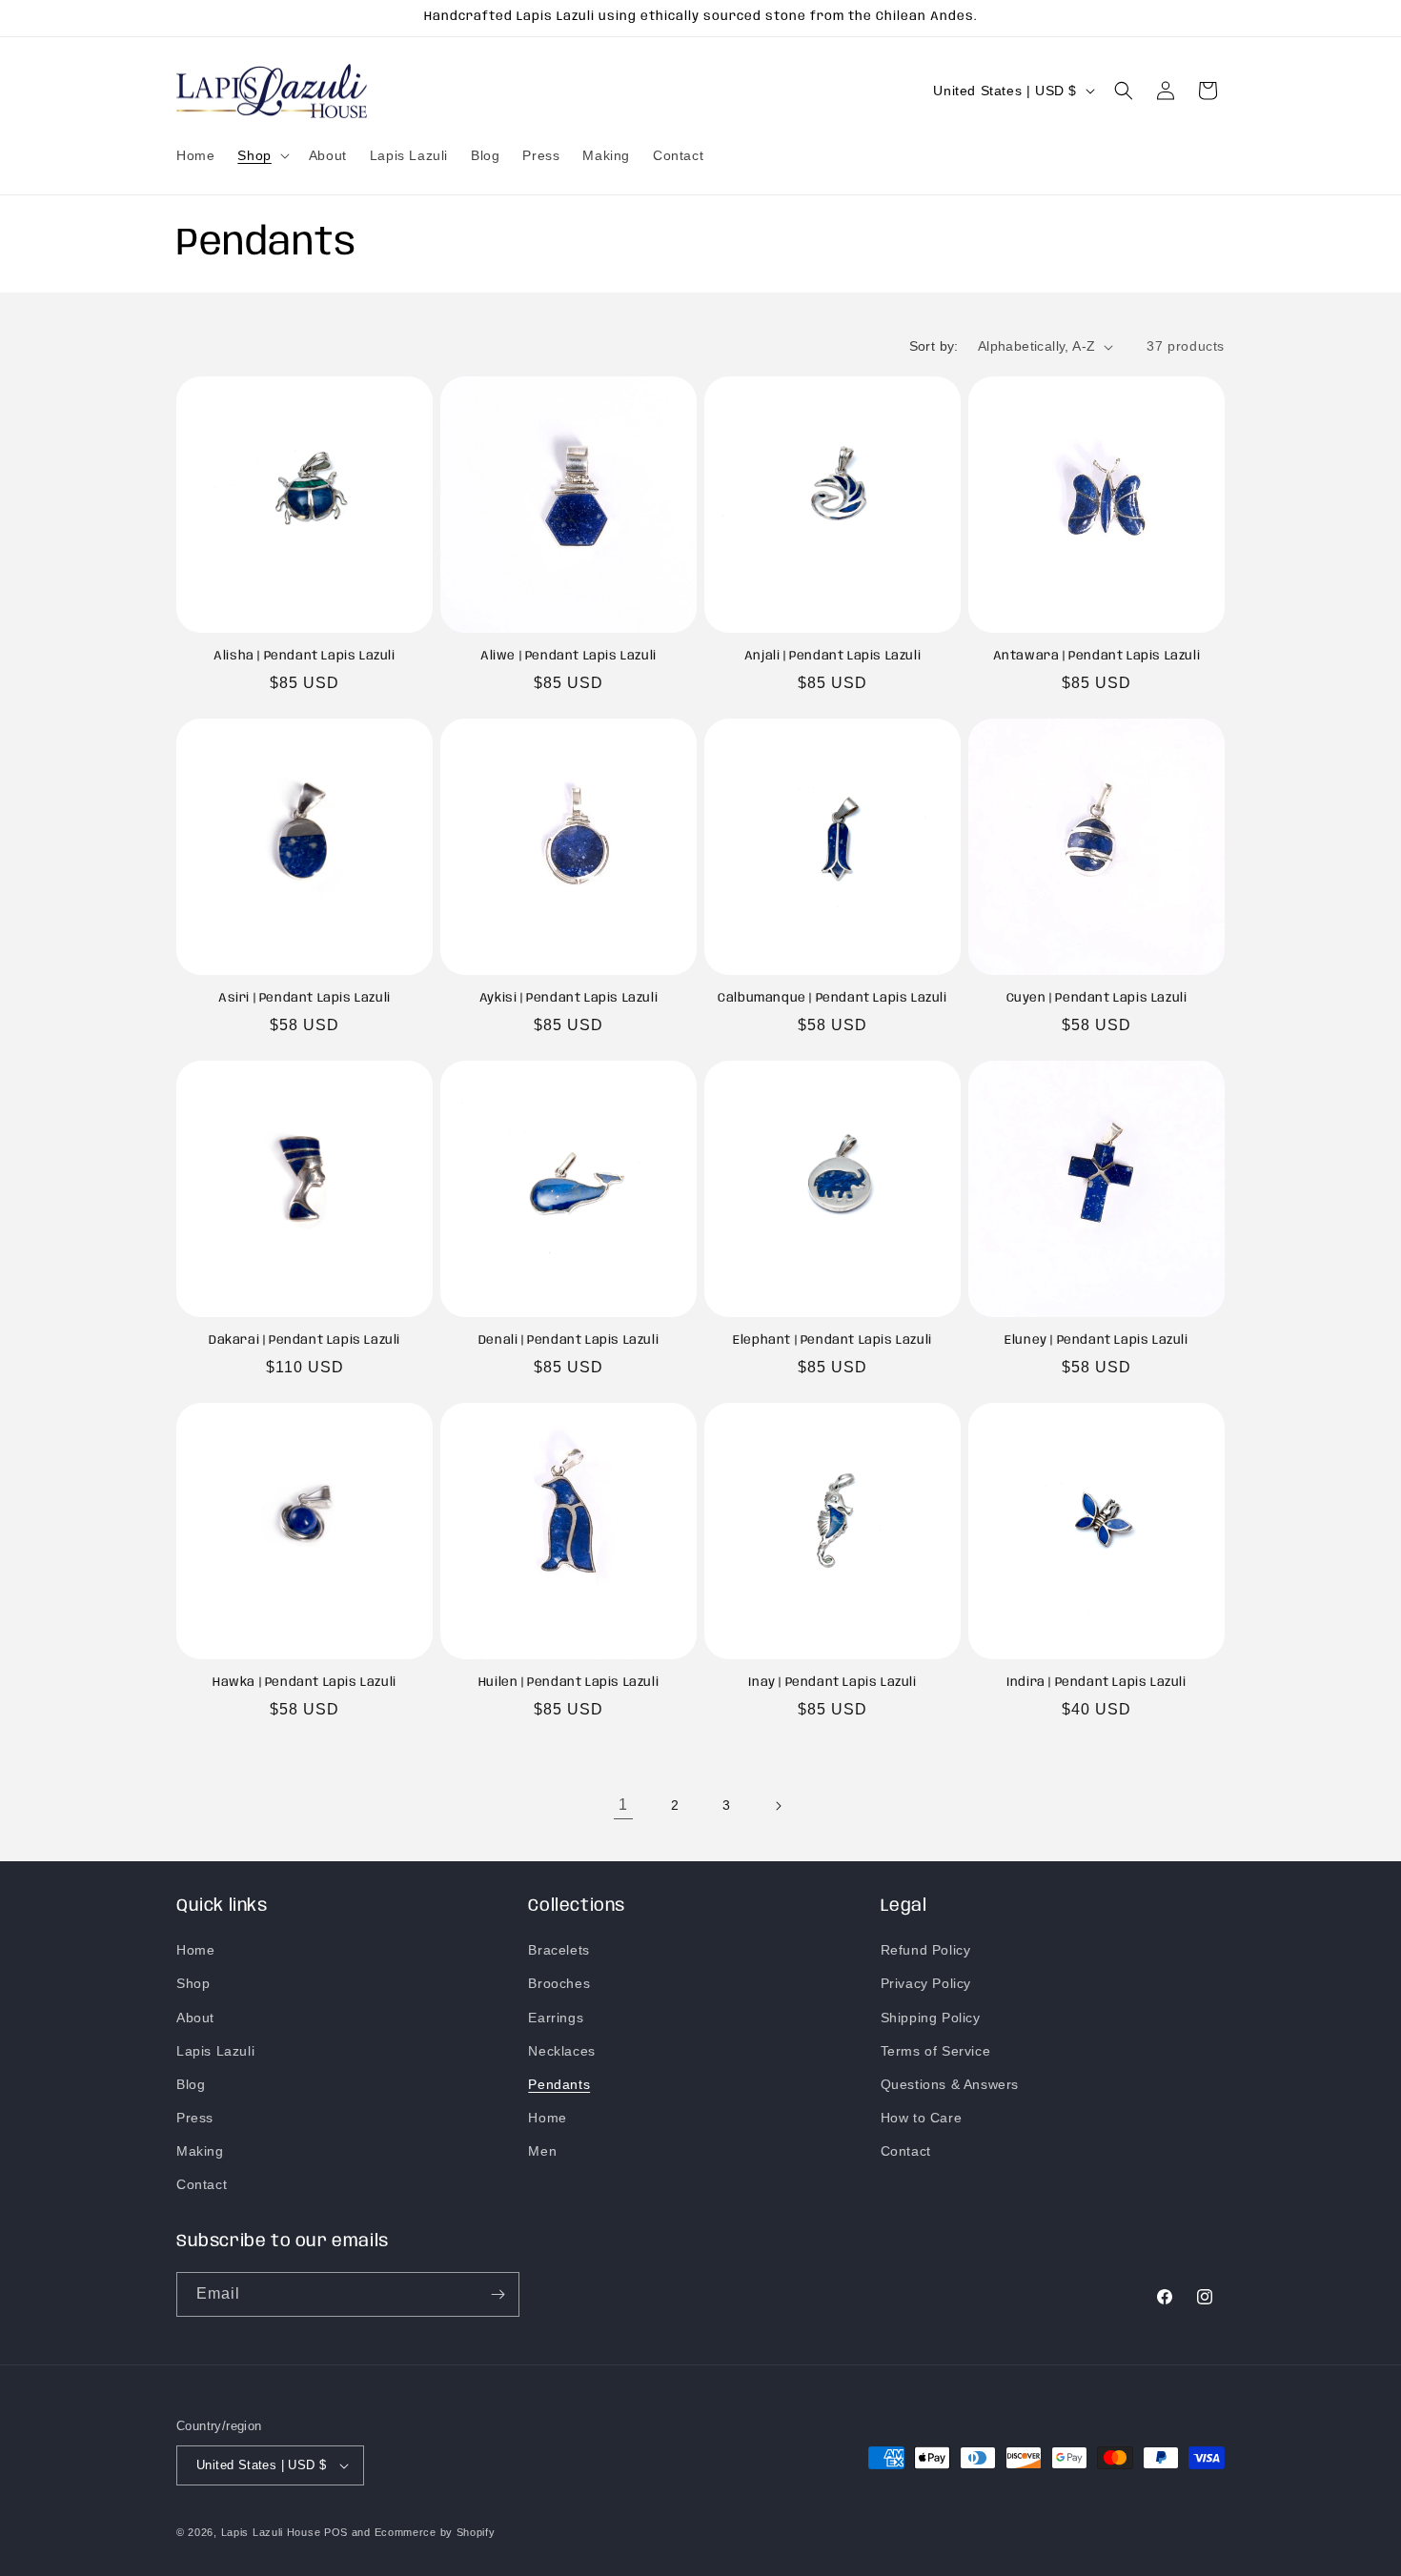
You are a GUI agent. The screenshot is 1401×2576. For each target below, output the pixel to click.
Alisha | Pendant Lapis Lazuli (304, 656)
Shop (193, 1983)
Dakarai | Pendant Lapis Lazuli (305, 1340)
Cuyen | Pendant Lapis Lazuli (1097, 998)
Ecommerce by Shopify (435, 2532)
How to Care (922, 2118)
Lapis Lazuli (215, 2051)
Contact (202, 2185)
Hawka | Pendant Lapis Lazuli (305, 1683)
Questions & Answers (950, 2084)
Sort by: (934, 346)
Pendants (559, 2084)
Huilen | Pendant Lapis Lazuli (569, 1683)
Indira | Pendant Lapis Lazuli (1096, 1683)
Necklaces (561, 2051)
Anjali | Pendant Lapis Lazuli (832, 656)
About (195, 2018)
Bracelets (558, 1950)
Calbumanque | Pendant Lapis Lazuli (832, 998)
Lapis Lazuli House (271, 2532)
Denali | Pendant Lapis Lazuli (569, 1340)
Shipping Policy (931, 2018)
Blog (191, 2084)
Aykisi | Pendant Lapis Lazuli (569, 998)
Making (200, 2151)
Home (195, 1950)
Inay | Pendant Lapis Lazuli (832, 1683)
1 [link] (623, 1805)
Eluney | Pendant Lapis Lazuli (1096, 1340)
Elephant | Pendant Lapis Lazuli (832, 1340)
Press (195, 2118)
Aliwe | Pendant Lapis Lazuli (569, 656)
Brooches (559, 1983)
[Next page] (778, 1806)
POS (336, 2532)
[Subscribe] (497, 2294)
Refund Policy (926, 1950)
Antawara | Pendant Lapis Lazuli (1097, 656)
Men (542, 2151)
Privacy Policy (926, 1983)
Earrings (556, 2018)
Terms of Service (936, 2051)
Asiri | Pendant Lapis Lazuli (305, 998)
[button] (261, 155)
